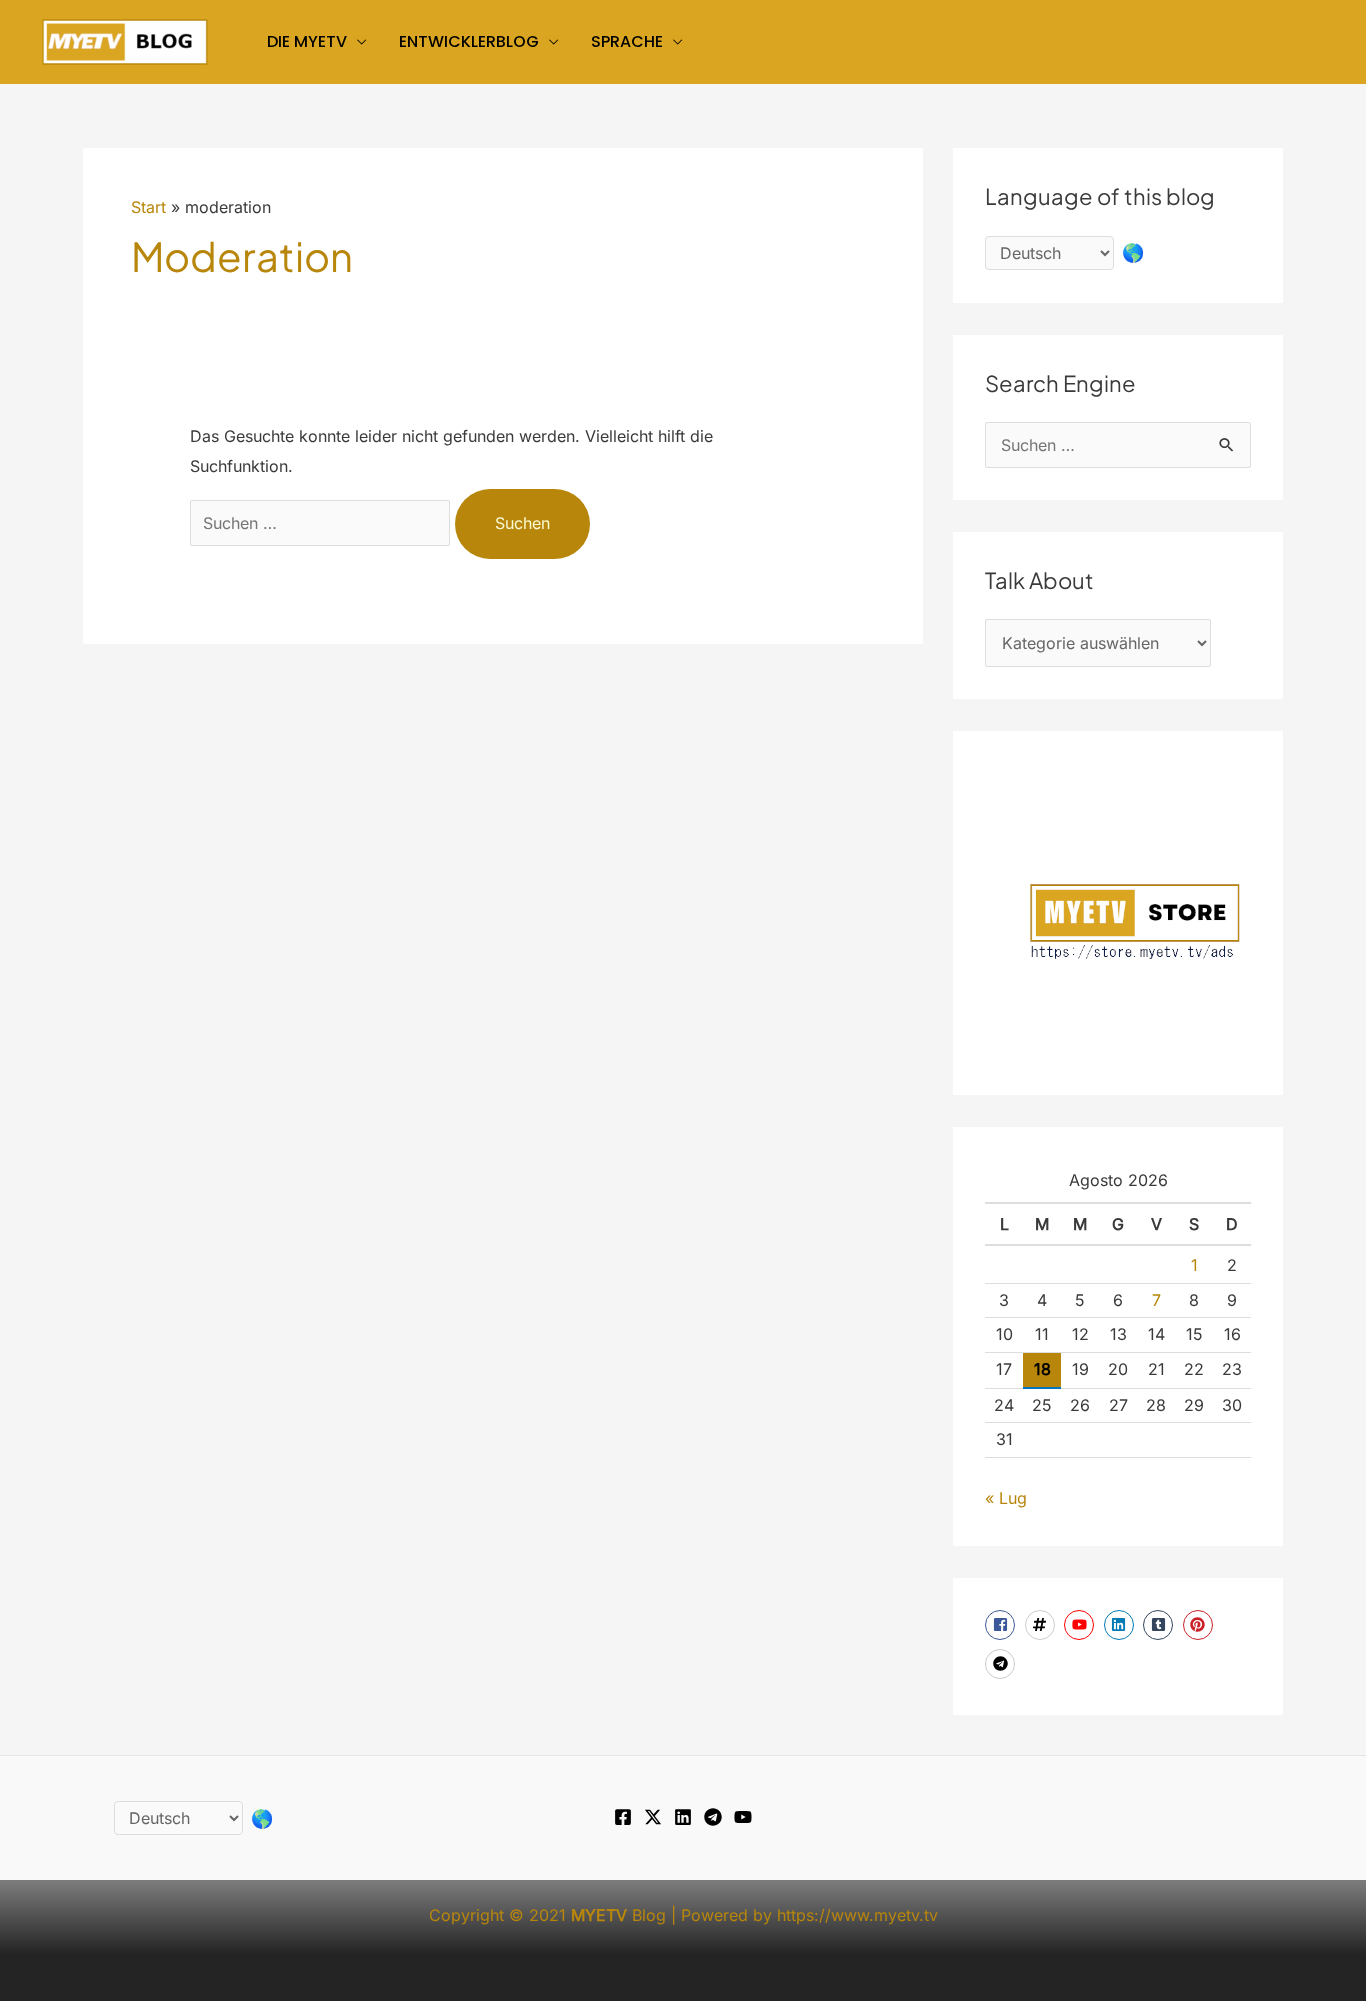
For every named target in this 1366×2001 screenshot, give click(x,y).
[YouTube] (743, 1817)
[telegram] (1002, 1664)
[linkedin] (1121, 1625)
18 (1042, 1369)
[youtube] (1081, 1625)
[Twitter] (653, 1817)
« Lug (1006, 1498)
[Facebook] (623, 1817)
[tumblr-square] (1160, 1625)
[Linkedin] (683, 1817)
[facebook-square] (1002, 1625)
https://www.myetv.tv (857, 1915)
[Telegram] (713, 1817)
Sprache (627, 41)
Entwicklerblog (469, 41)
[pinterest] (1200, 1625)
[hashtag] (1042, 1625)
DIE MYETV (307, 41)
